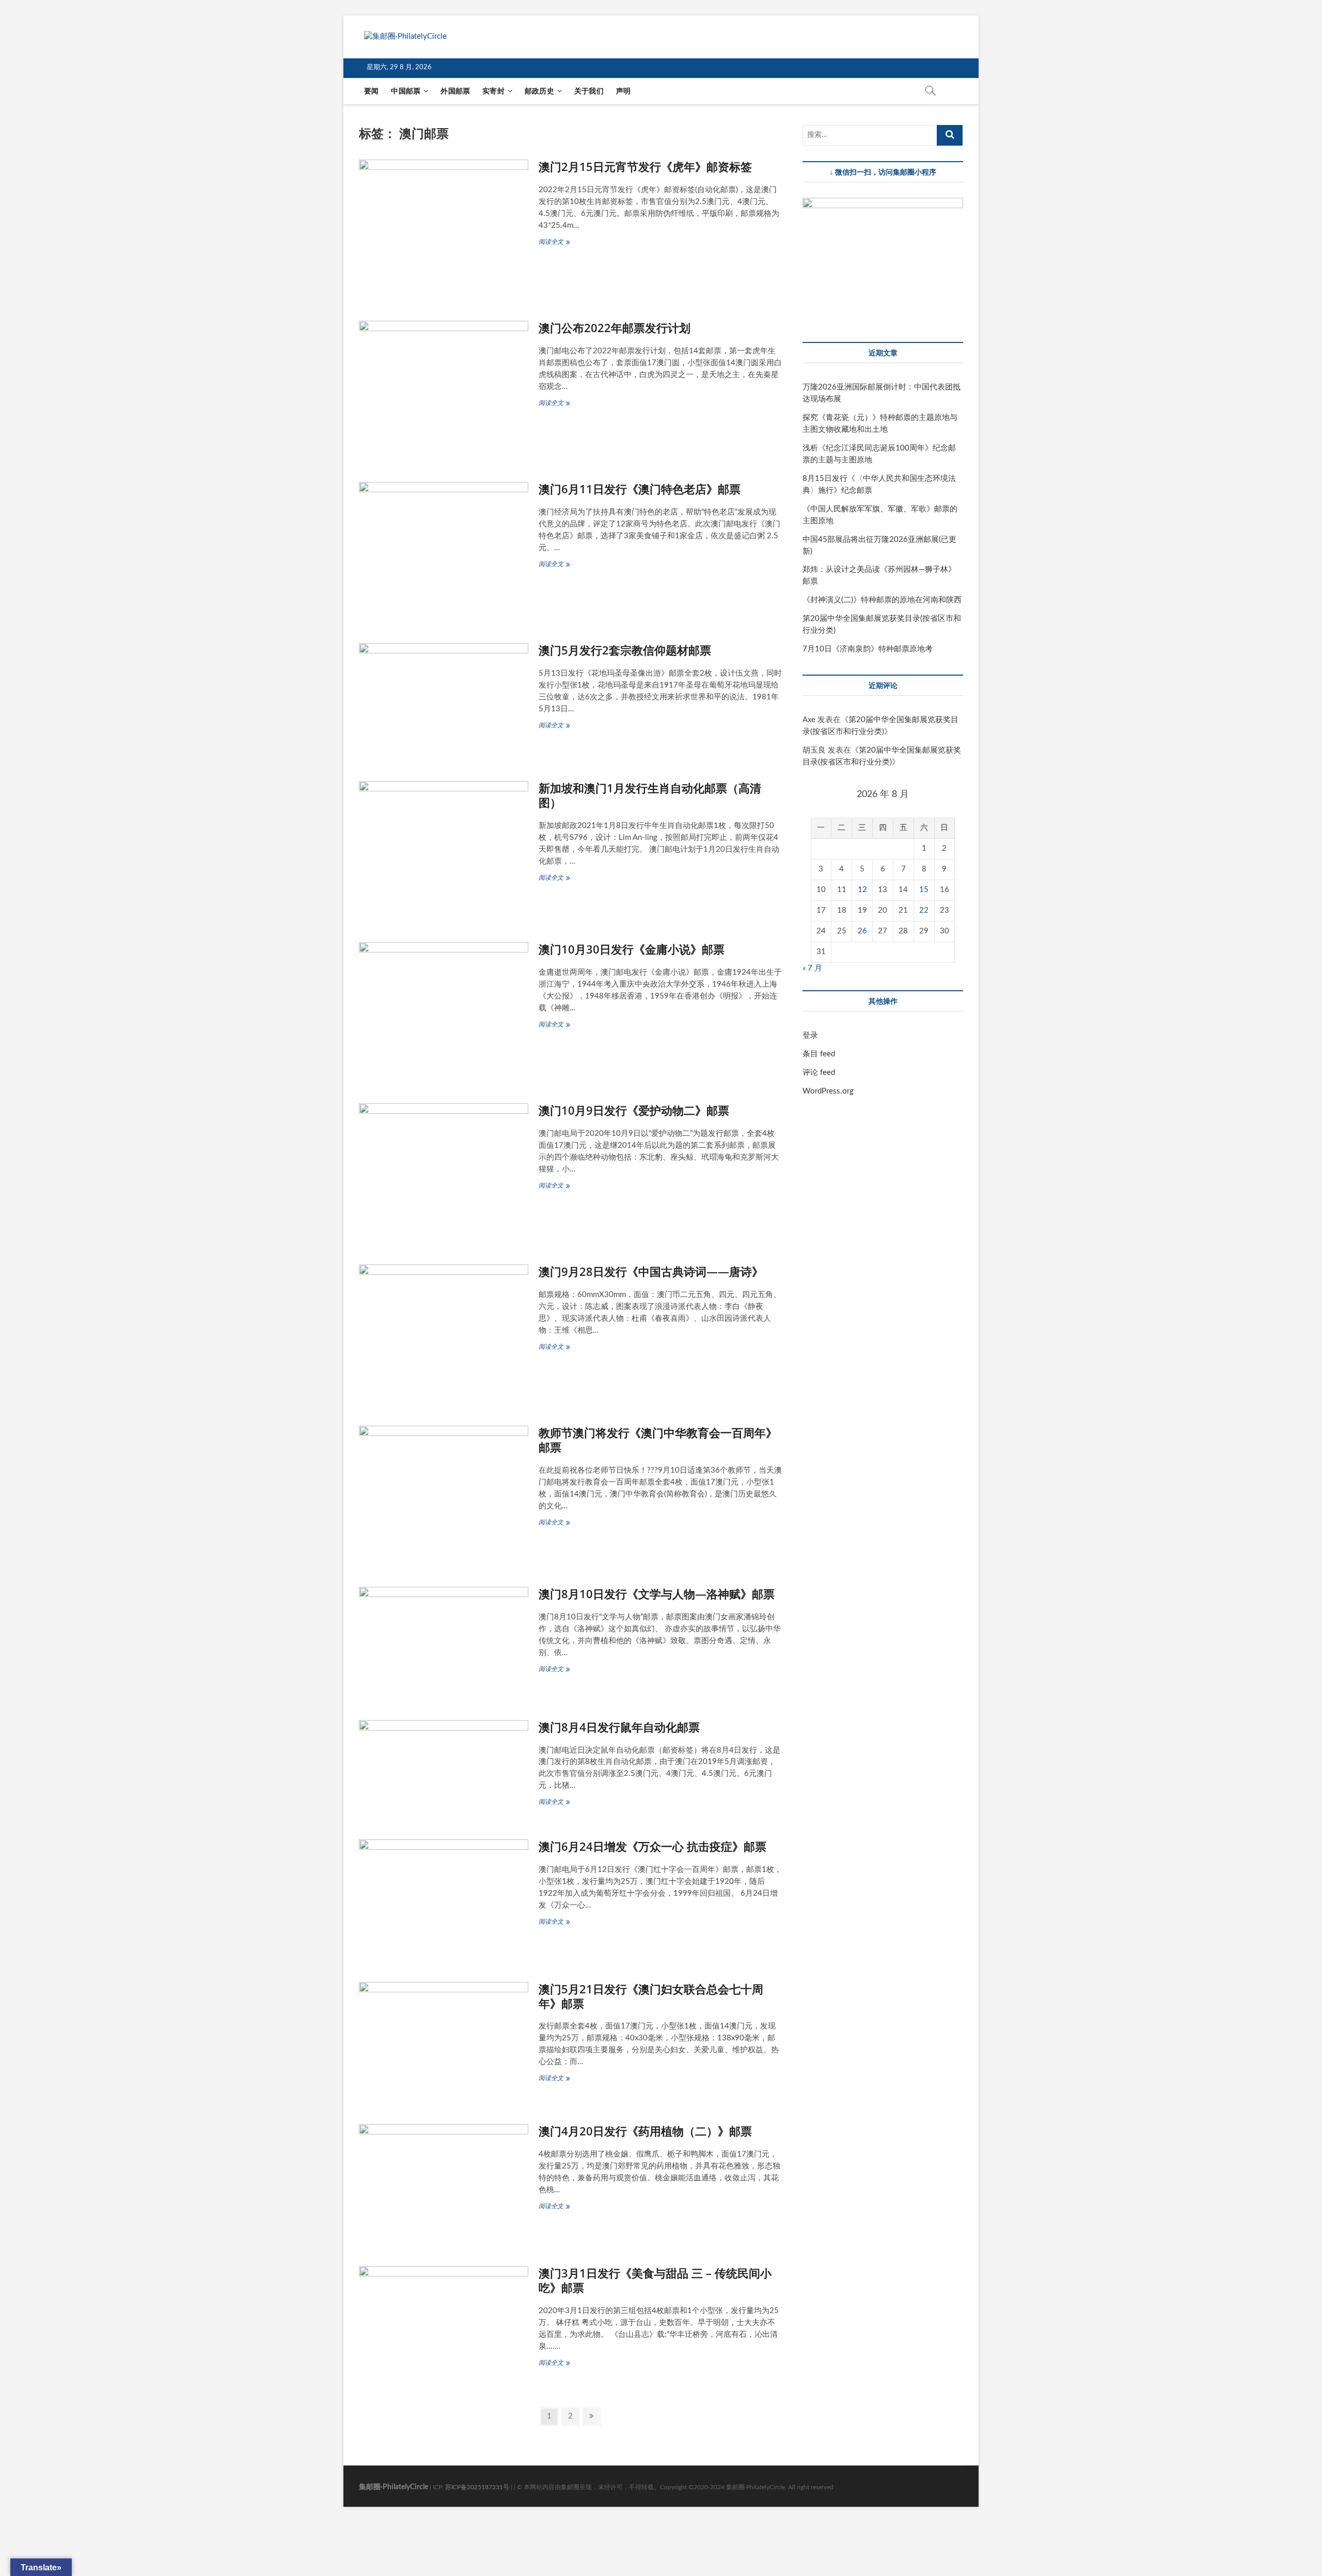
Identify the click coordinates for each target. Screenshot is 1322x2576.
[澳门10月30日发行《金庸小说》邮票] (444, 1010)
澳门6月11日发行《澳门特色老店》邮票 (640, 489)
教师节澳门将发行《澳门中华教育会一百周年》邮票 (658, 1440)
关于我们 (589, 91)
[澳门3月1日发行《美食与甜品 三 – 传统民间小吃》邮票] (444, 2324)
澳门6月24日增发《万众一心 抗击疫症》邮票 (652, 1846)
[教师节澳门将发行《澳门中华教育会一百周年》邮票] (444, 1493)
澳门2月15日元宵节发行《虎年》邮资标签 (645, 166)
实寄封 (493, 91)
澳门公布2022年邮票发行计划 (615, 327)
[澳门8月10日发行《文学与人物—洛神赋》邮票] (444, 1640)
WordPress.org (828, 1091)
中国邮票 (406, 91)
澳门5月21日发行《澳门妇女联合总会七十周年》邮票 (651, 1996)
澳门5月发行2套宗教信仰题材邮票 (625, 650)
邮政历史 (539, 91)
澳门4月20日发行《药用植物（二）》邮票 (645, 2131)
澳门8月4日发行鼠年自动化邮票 (619, 1727)
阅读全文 (557, 243)
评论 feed (819, 1073)
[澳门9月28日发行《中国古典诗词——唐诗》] (444, 1332)
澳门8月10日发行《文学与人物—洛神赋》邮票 (657, 1594)
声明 (623, 91)
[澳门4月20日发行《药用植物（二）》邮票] (444, 2182)
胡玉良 (814, 750)
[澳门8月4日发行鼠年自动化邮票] (444, 1767)
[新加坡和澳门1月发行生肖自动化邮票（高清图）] (444, 849)
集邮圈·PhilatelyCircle (394, 2487)
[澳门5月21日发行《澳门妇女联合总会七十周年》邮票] (444, 2040)
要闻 (371, 91)
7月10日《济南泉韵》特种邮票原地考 (868, 649)
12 (862, 890)
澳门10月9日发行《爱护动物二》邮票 (634, 1110)
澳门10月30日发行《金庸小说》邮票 (632, 949)
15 (924, 890)
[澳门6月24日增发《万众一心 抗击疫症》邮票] (444, 1898)
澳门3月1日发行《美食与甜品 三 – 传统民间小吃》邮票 (655, 2280)
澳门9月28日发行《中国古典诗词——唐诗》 (651, 1271)
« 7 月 (812, 968)
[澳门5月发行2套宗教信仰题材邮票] (444, 699)
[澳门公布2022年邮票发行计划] (444, 388)
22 (924, 910)
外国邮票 (455, 91)
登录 (810, 1035)
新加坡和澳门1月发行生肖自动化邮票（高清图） (650, 795)
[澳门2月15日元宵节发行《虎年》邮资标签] (444, 227)
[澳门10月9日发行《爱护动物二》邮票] (444, 1171)
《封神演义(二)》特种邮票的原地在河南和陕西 (882, 600)
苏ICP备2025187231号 (477, 2487)
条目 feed (819, 1054)
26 (862, 931)
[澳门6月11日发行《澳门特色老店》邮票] (444, 550)
